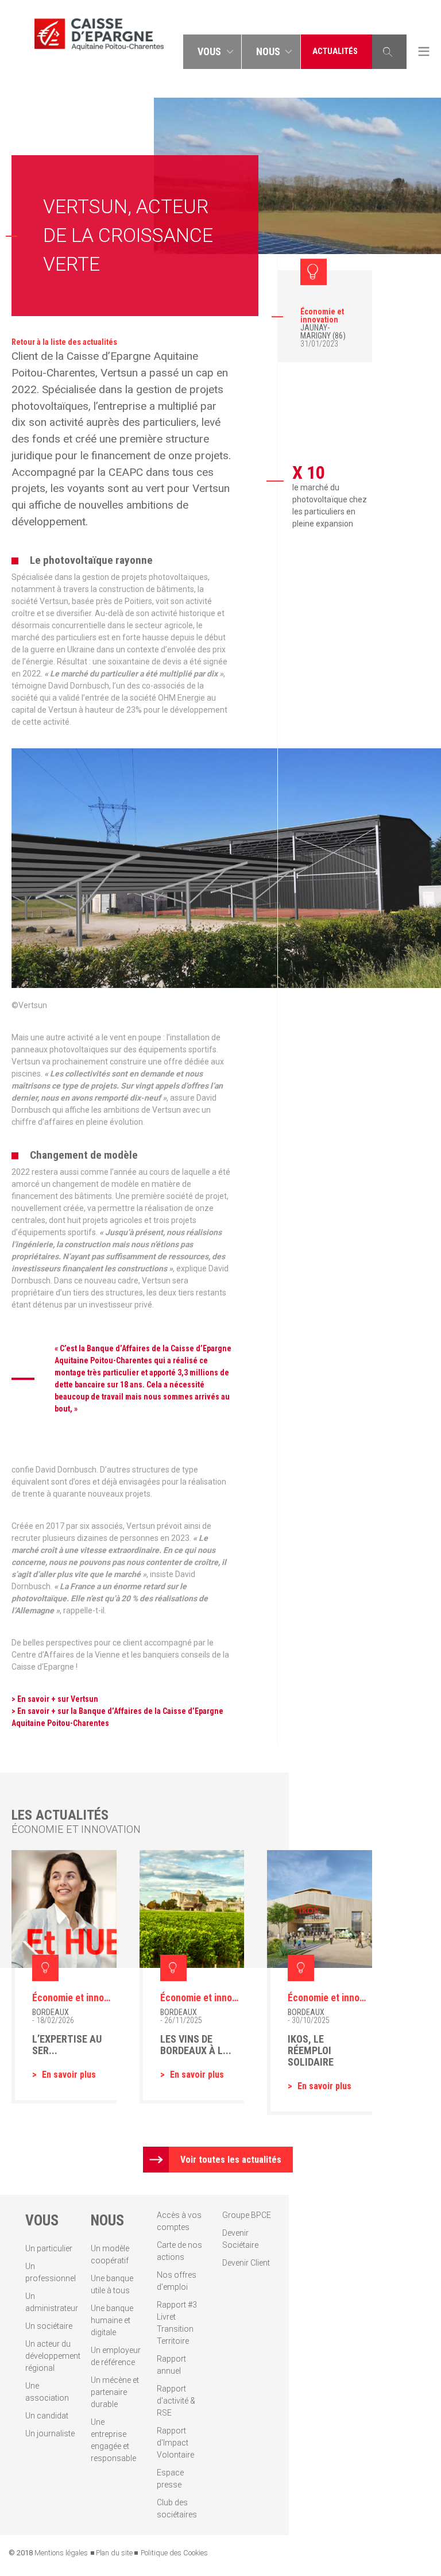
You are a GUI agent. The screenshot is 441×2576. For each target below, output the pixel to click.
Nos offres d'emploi (177, 2281)
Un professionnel (50, 2272)
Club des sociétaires (177, 2508)
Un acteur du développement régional (50, 2356)
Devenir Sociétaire (240, 2239)
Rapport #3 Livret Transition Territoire (177, 2323)
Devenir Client (246, 2263)
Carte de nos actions (179, 2251)
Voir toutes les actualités (231, 2160)
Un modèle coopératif (110, 2254)
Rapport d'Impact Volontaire (175, 2443)
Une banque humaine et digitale (112, 2320)
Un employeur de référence (116, 2356)
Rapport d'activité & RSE (176, 2401)
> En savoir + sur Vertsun (55, 1699)
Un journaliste (50, 2433)
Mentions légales (61, 2553)
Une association (47, 2392)
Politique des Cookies (174, 2553)
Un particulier (49, 2248)
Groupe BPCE (247, 2215)
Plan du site (114, 2553)
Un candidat (47, 2416)
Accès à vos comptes (179, 2221)
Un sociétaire (49, 2326)
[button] (212, 52)
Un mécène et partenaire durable (115, 2392)
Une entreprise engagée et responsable (113, 2440)
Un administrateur (50, 2302)
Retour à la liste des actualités (64, 342)
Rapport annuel (171, 2365)
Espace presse (170, 2479)
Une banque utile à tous (112, 2284)
